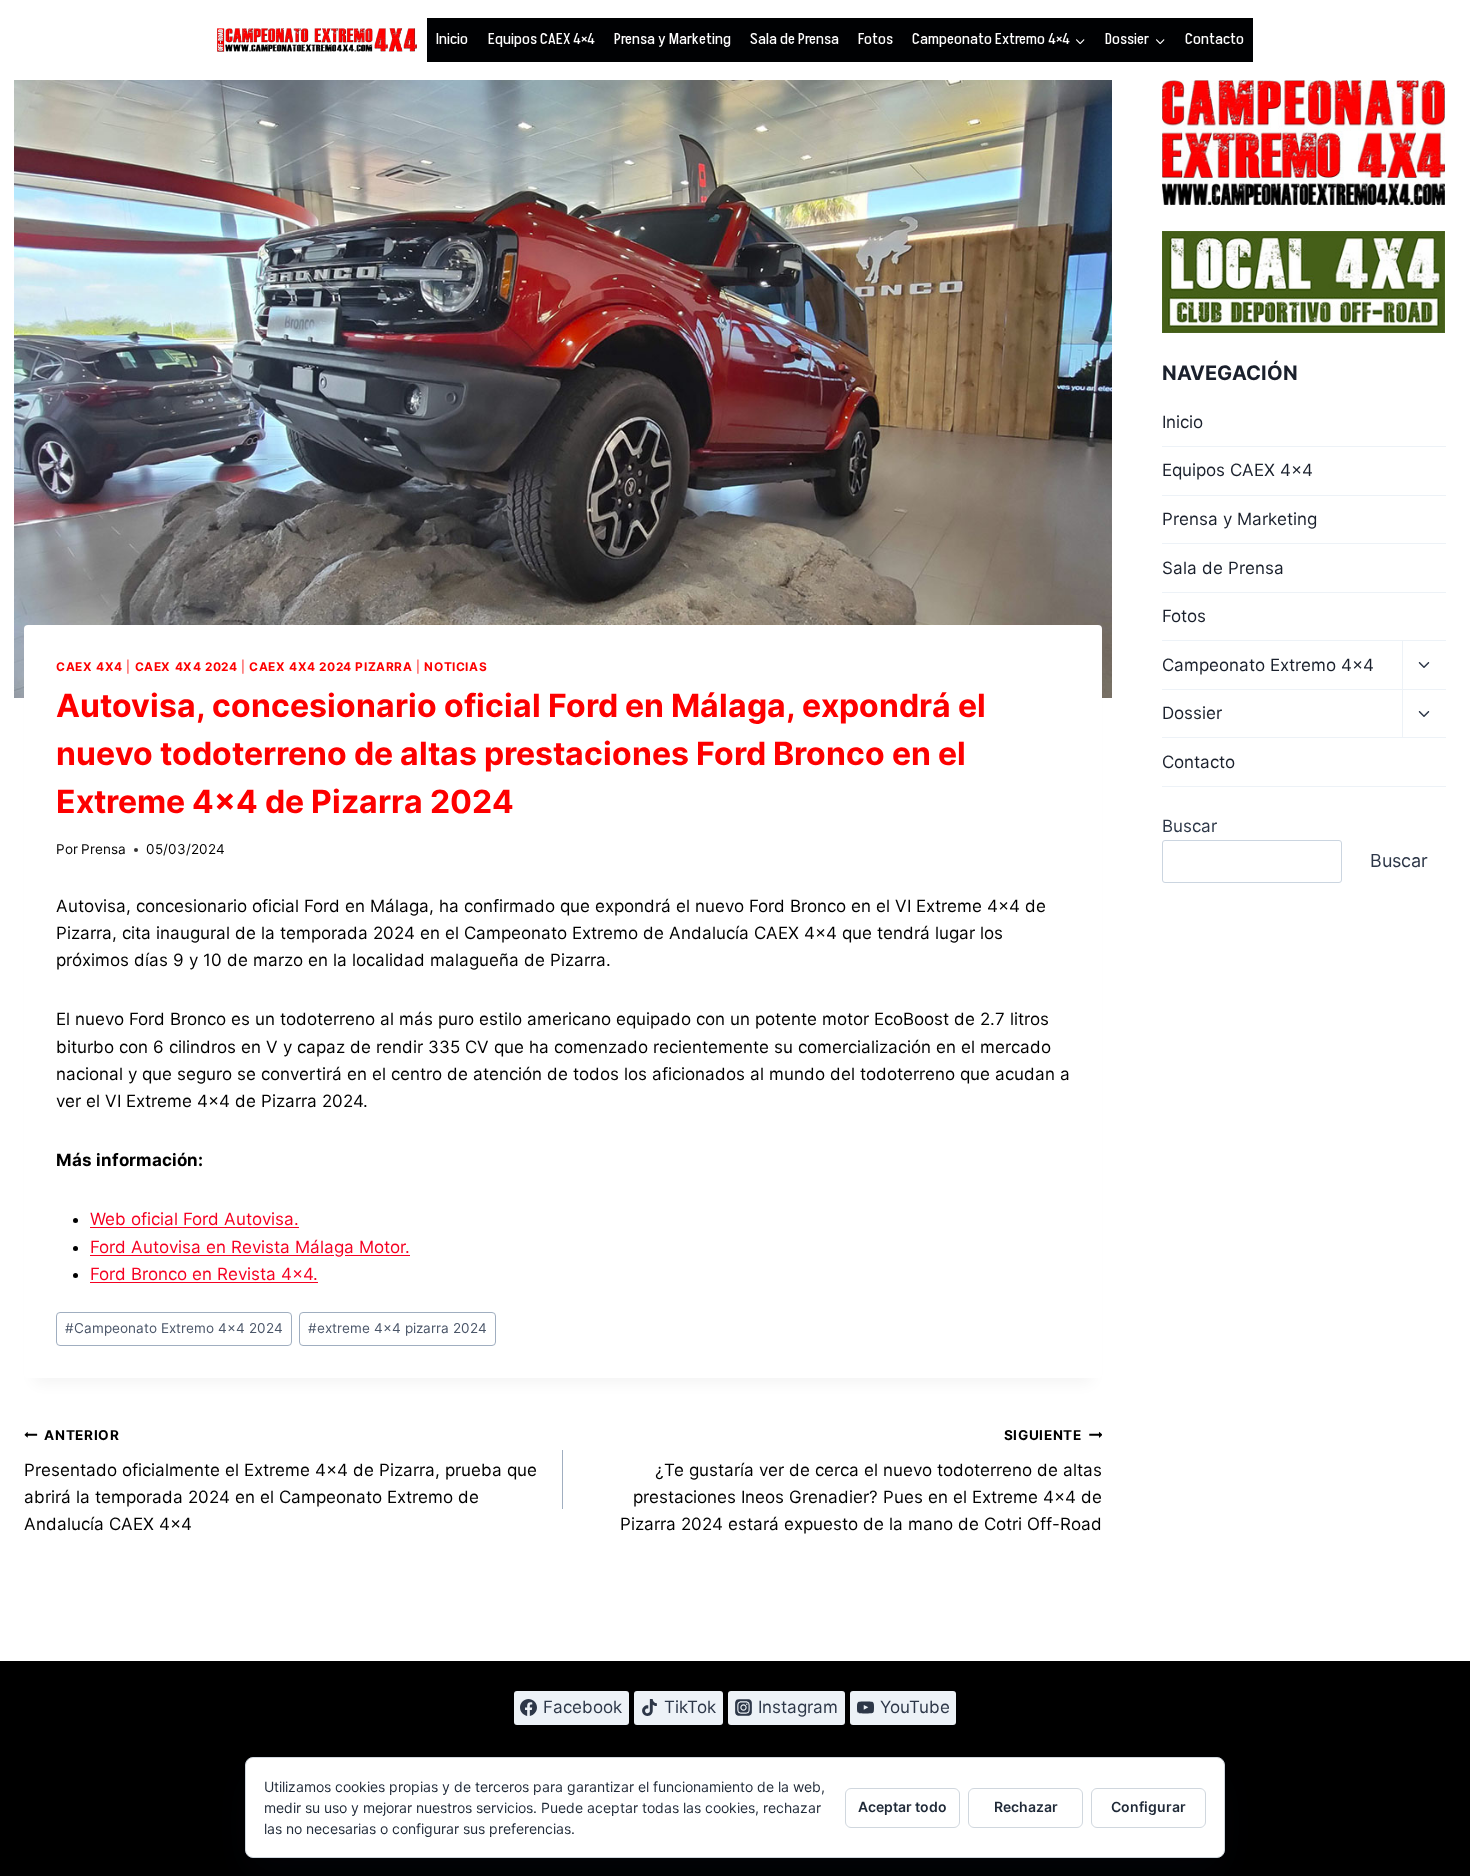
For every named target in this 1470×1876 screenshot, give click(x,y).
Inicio (452, 39)
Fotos (875, 39)
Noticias (455, 666)
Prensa (103, 849)
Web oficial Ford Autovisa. (194, 1219)
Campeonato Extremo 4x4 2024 (174, 1328)
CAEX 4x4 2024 (186, 666)
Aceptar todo (902, 1806)
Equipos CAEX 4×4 (541, 39)
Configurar (1148, 1806)
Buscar (1189, 826)
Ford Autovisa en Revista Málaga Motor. (250, 1247)
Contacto (1214, 39)
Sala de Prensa (794, 39)
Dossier (1192, 713)
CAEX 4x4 (89, 666)
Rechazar (1026, 1806)
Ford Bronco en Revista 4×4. (204, 1274)
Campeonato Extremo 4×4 (1268, 665)
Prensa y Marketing (672, 39)
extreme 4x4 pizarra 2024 (397, 1328)
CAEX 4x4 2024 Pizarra (331, 666)
